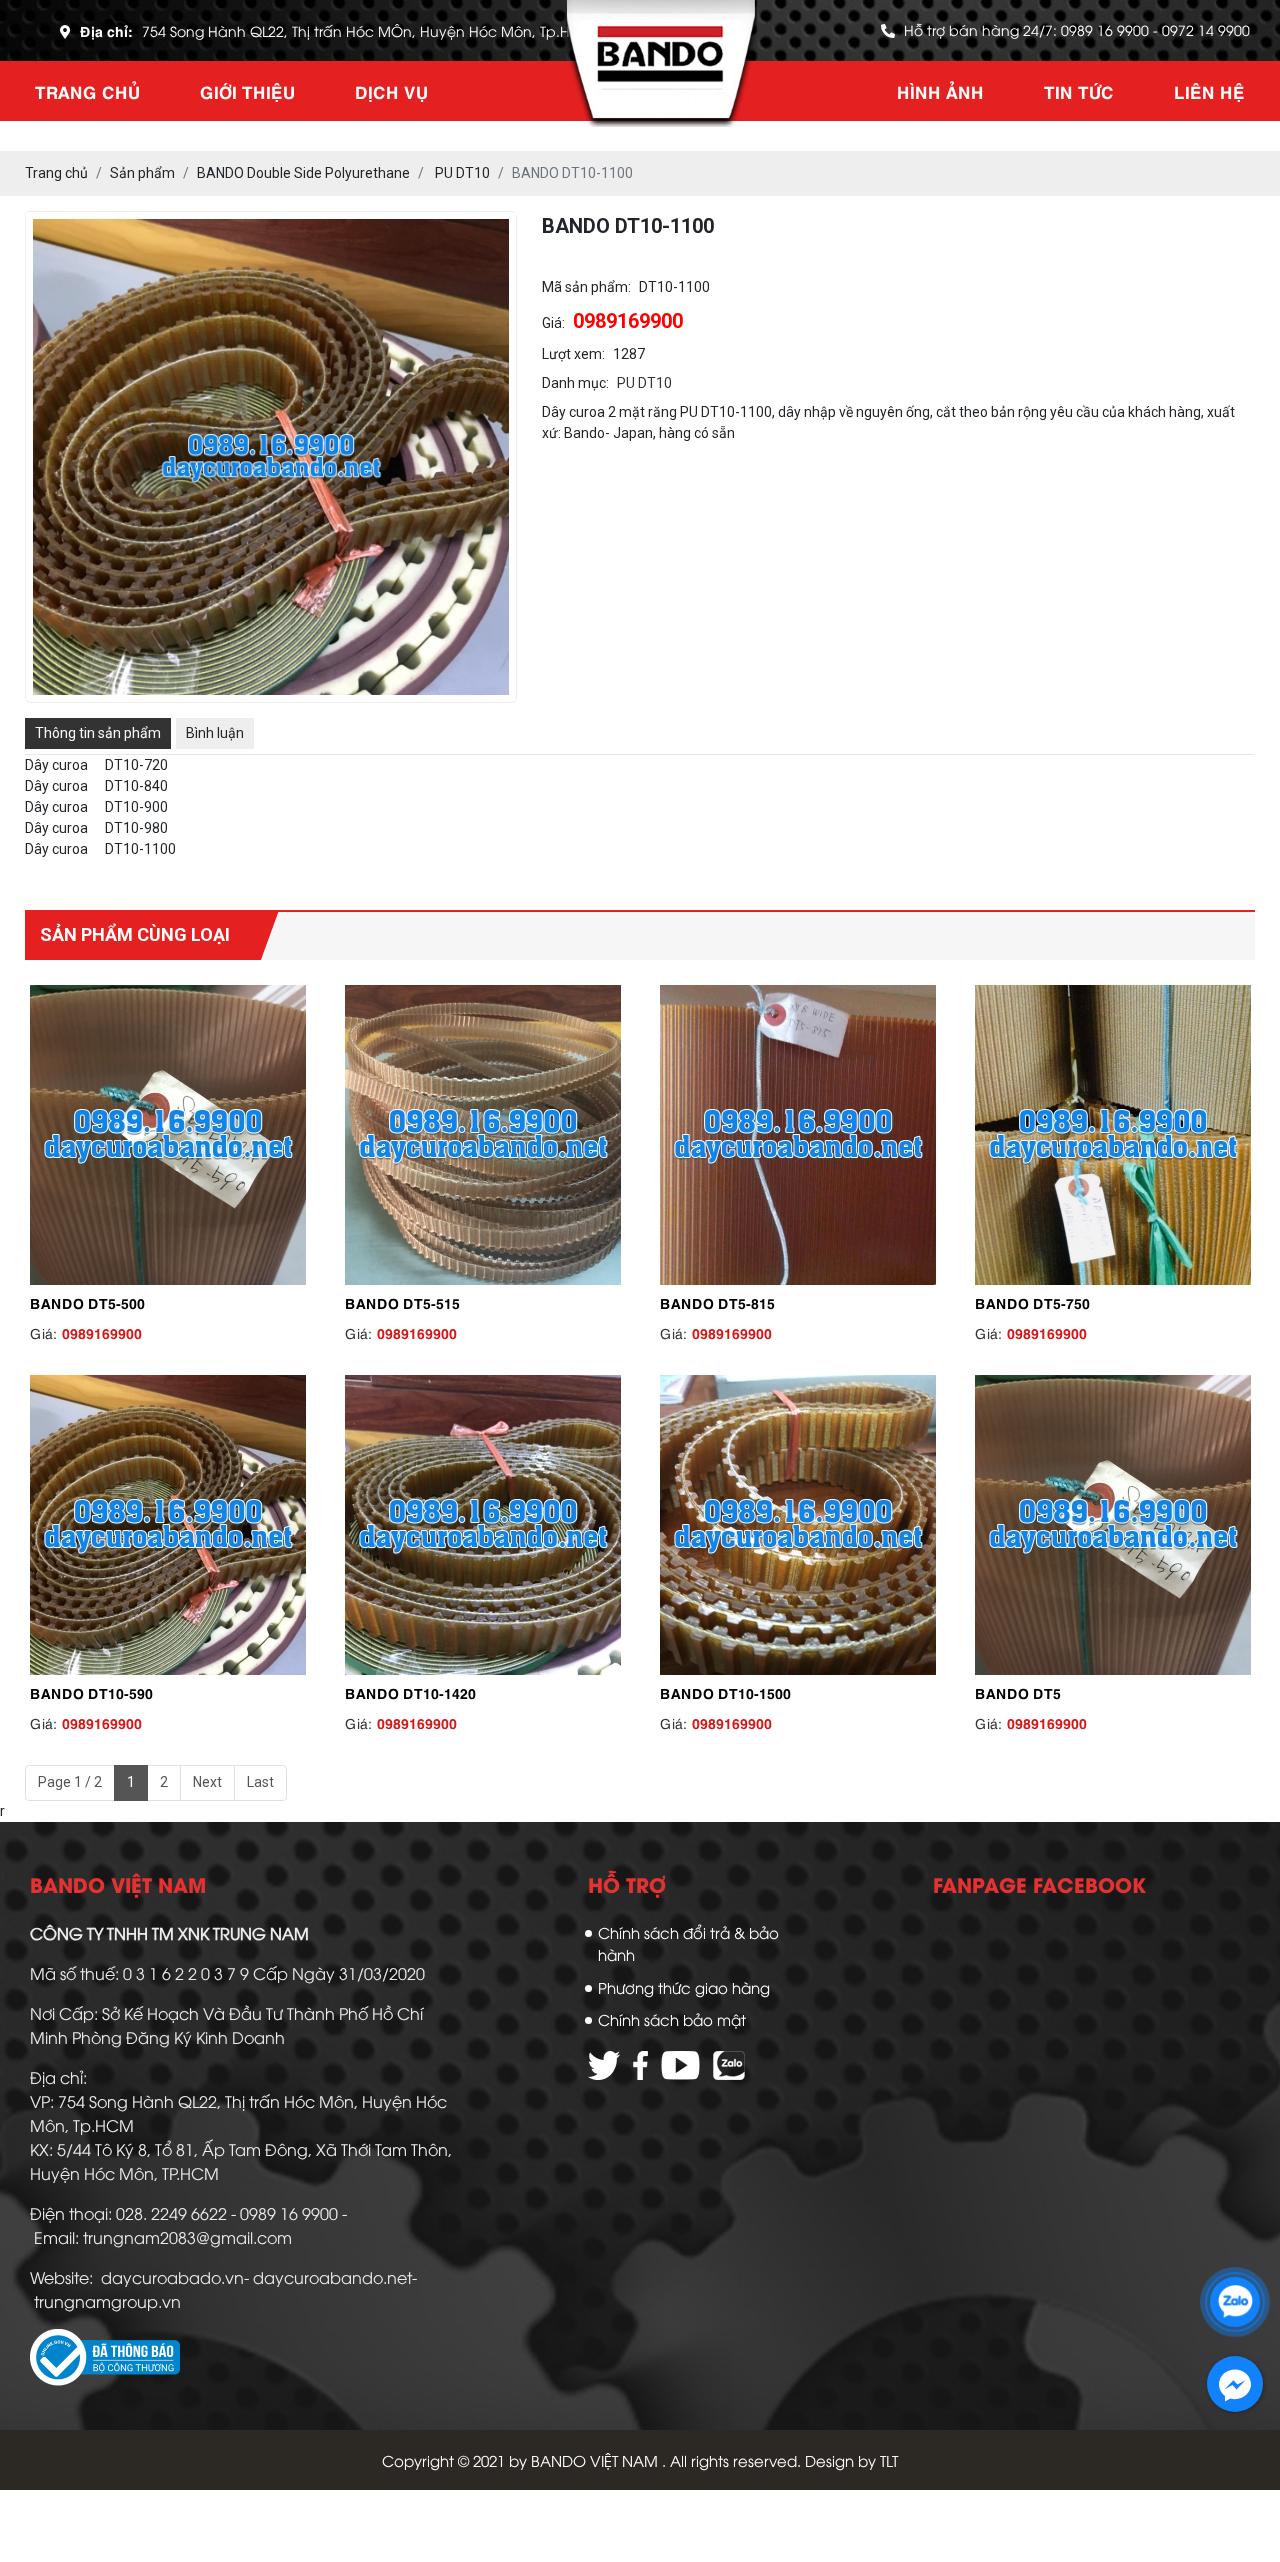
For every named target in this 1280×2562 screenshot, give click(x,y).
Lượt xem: (573, 354)
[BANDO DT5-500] (167, 1135)
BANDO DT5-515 (402, 1302)
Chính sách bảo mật (672, 2019)
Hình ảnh (940, 91)
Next (207, 1782)
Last (260, 1782)
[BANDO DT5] (1112, 1525)
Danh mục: (575, 383)
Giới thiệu (247, 91)
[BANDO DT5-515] (482, 1135)
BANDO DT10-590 (91, 1692)
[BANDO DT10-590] (167, 1525)
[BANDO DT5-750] (1112, 1135)
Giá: (553, 323)
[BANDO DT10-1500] (797, 1525)
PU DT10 (644, 383)
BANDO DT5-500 (87, 1302)
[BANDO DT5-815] (797, 1135)
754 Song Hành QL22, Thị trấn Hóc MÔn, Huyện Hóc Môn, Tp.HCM (368, 30)
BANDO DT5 (1018, 1692)
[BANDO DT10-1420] (482, 1525)
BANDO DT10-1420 (410, 1692)
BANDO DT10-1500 (725, 1692)
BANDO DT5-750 (1032, 1302)
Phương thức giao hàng (684, 1987)
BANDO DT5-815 (717, 1302)
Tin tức (1079, 91)
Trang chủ (87, 91)
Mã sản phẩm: (586, 287)
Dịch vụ (391, 91)
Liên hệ (1209, 91)
